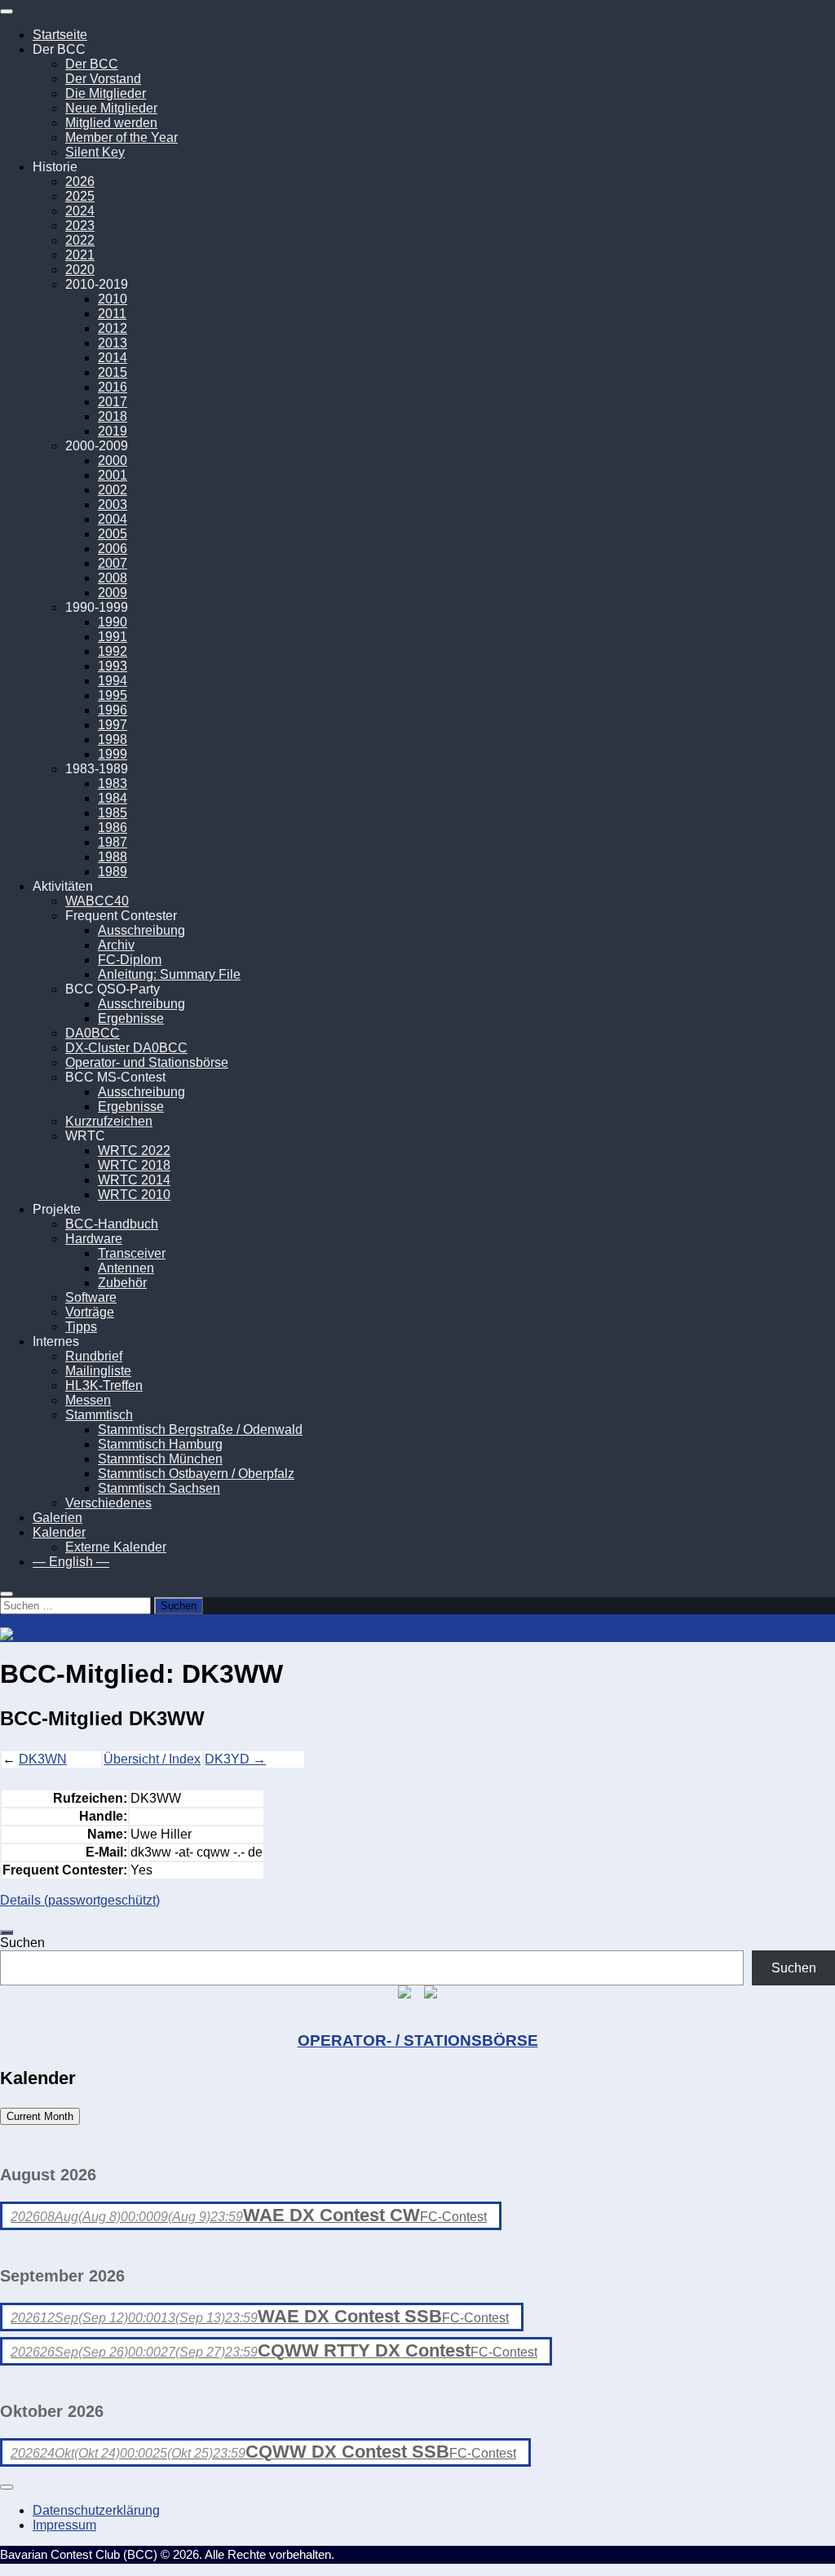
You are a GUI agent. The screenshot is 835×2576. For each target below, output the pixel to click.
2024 (80, 211)
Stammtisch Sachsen (159, 1488)
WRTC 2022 (134, 1151)
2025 (80, 196)
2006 (113, 549)
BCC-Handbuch (112, 1224)
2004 (113, 519)
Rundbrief (94, 1356)
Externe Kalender (116, 1547)
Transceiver (132, 1253)
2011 (112, 314)
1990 (113, 622)
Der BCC (92, 64)
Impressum (64, 2525)
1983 (113, 783)
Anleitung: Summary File (169, 974)
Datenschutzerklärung (96, 2510)
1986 (113, 828)
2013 (113, 343)
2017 (113, 402)
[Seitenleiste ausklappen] (7, 1932)
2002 (113, 490)
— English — (71, 1562)
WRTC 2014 (134, 1180)
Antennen (126, 1268)
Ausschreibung (141, 930)
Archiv (116, 945)
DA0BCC (93, 1033)
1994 (113, 681)
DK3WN (43, 1759)
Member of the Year (121, 137)
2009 (113, 593)
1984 (113, 798)
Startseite (60, 35)
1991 (113, 637)
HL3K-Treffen (104, 1385)
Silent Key (95, 152)
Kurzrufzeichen (109, 1121)
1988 (113, 857)
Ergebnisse (131, 1018)
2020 (80, 270)
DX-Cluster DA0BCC (126, 1048)
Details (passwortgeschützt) (80, 1900)
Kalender (59, 1532)
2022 (80, 240)
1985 (113, 813)
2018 (113, 416)
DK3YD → (235, 1759)
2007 (113, 563)
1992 (113, 651)
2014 (113, 358)
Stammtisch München (160, 1459)
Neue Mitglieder (111, 108)
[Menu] (7, 11)
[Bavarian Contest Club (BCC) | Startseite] (92, 1634)
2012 (113, 328)
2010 (113, 299)
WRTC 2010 (134, 1195)
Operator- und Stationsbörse (147, 1062)
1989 (113, 872)
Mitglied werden (111, 123)
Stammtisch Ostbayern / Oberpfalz (196, 1474)
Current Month (40, 2116)
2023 (80, 226)
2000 (113, 460)
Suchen (22, 1943)
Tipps (81, 1327)
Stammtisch (99, 1415)
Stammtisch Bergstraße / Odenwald (200, 1430)
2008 (113, 578)
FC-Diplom (130, 960)
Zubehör (122, 1283)
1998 (113, 739)
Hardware (94, 1239)
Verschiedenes (108, 1503)
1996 (113, 710)
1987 (113, 842)
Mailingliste (98, 1371)
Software (91, 1297)
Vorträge (90, 1312)
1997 (113, 725)
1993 (113, 666)
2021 (80, 255)
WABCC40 (97, 901)
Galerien (57, 1518)
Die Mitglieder (106, 93)
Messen (88, 1400)
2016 (113, 387)
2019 (113, 431)
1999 (113, 754)
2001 (113, 475)
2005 (113, 534)
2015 (113, 372)
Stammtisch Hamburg (160, 1444)
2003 (113, 505)
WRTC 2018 (134, 1165)
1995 (113, 695)
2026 (80, 181)
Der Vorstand (103, 79)
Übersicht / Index (152, 1759)
